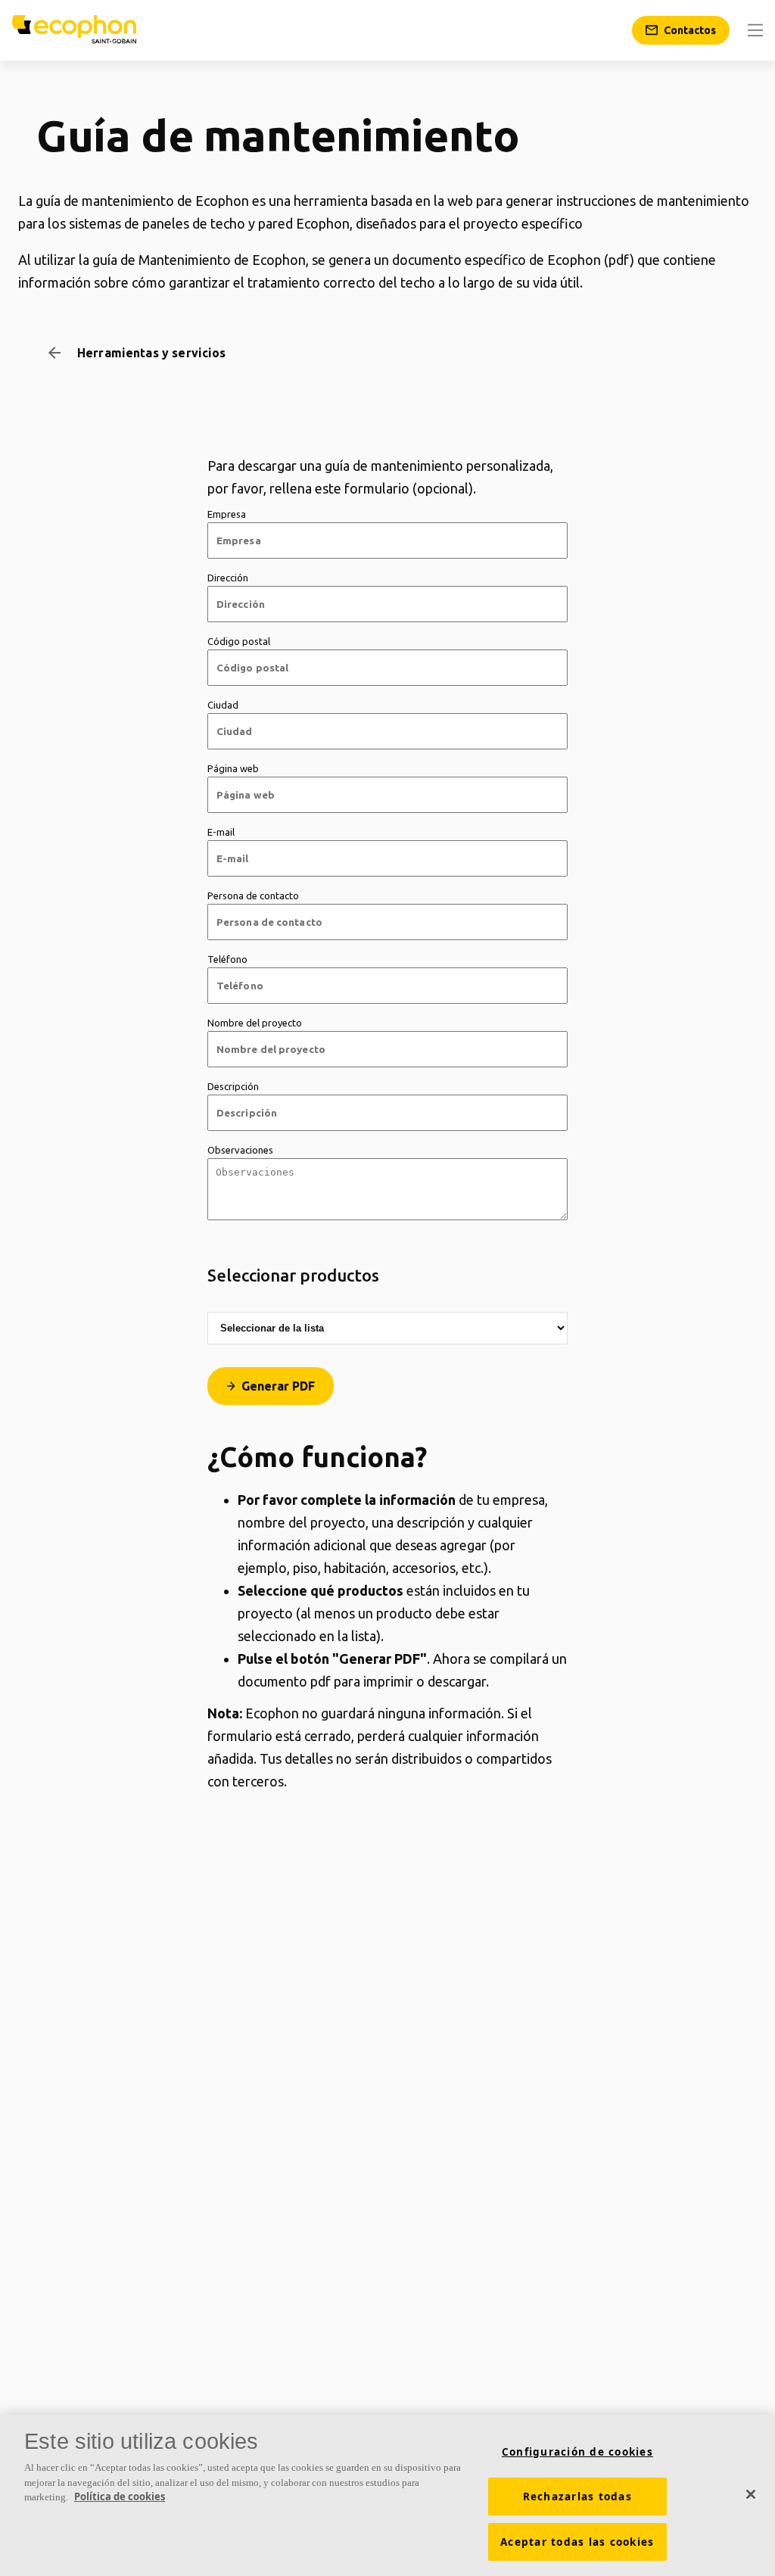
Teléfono (227, 959)
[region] (387, 2495)
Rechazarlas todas (577, 2497)
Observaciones (240, 1150)
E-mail (221, 832)
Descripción (233, 1086)
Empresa (227, 514)
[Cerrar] (751, 2494)
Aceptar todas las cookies (577, 2542)
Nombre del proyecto (255, 1023)
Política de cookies (120, 2497)
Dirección (228, 578)
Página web (233, 768)
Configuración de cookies (577, 2452)
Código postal (239, 641)
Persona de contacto (253, 896)
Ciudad (223, 705)
